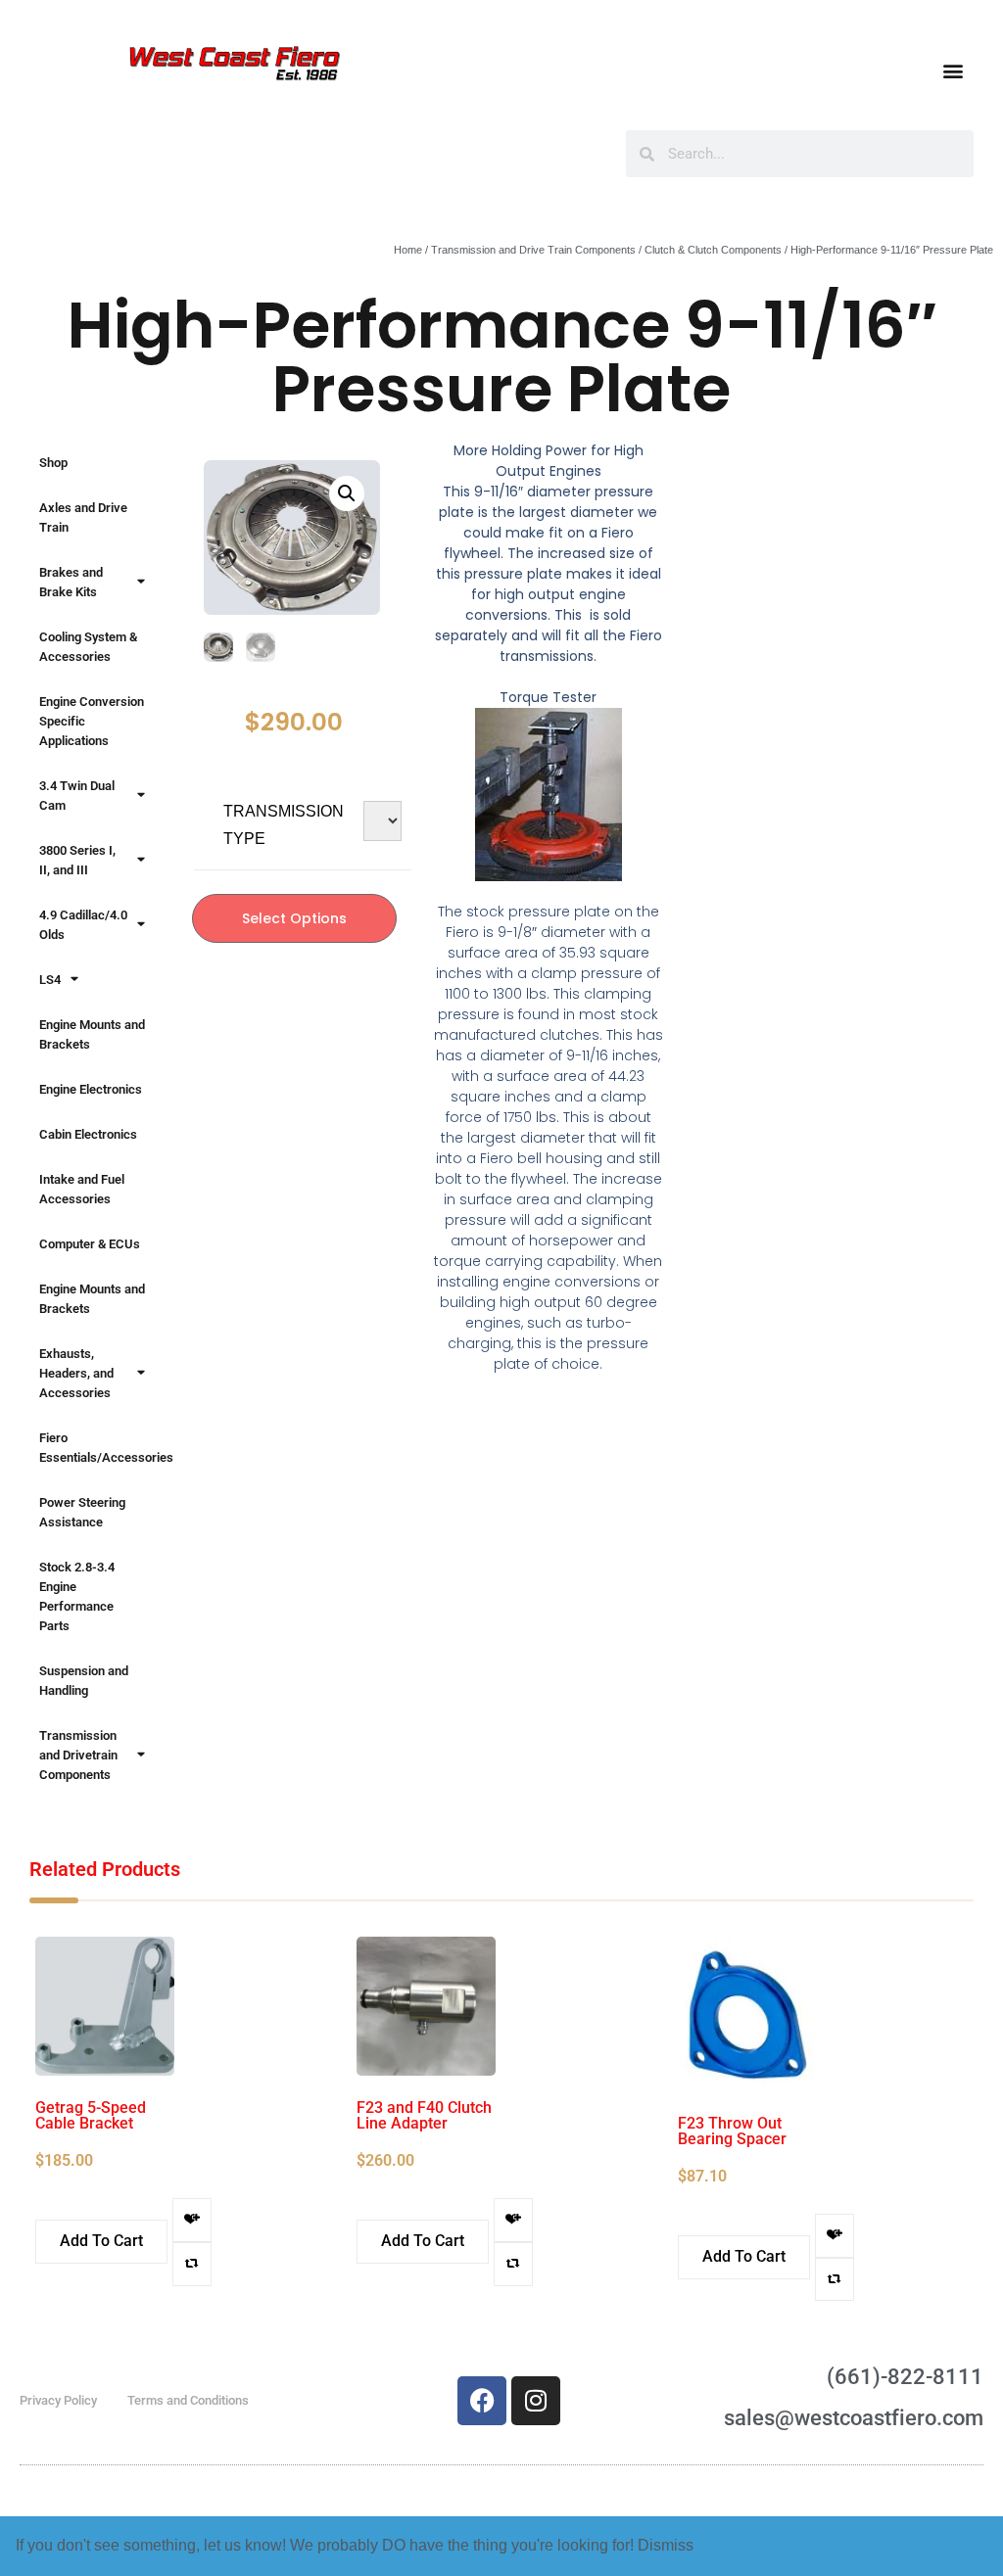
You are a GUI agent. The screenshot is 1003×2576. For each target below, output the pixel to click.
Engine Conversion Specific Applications (92, 721)
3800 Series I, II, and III (77, 860)
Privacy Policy (58, 2400)
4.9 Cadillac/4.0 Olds (83, 925)
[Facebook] (482, 2401)
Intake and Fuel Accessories (82, 1189)
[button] (953, 70)
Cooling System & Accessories (88, 647)
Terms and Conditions (188, 2400)
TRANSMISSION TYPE (284, 825)
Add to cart (101, 2241)
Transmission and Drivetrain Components (78, 1755)
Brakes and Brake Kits (71, 582)
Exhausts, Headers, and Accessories (76, 1373)
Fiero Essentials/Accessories (102, 1448)
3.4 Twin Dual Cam (77, 796)
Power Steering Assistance (82, 1512)
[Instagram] (536, 2401)
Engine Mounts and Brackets (92, 1034)
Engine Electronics (91, 1089)
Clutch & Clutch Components (713, 250)
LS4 (50, 980)
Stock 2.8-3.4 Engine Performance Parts (77, 1596)
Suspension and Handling (84, 1681)
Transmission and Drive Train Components (533, 250)
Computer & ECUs (90, 1244)
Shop (53, 463)
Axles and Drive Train (83, 517)
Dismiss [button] (666, 2545)
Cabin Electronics (88, 1134)
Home (408, 250)
